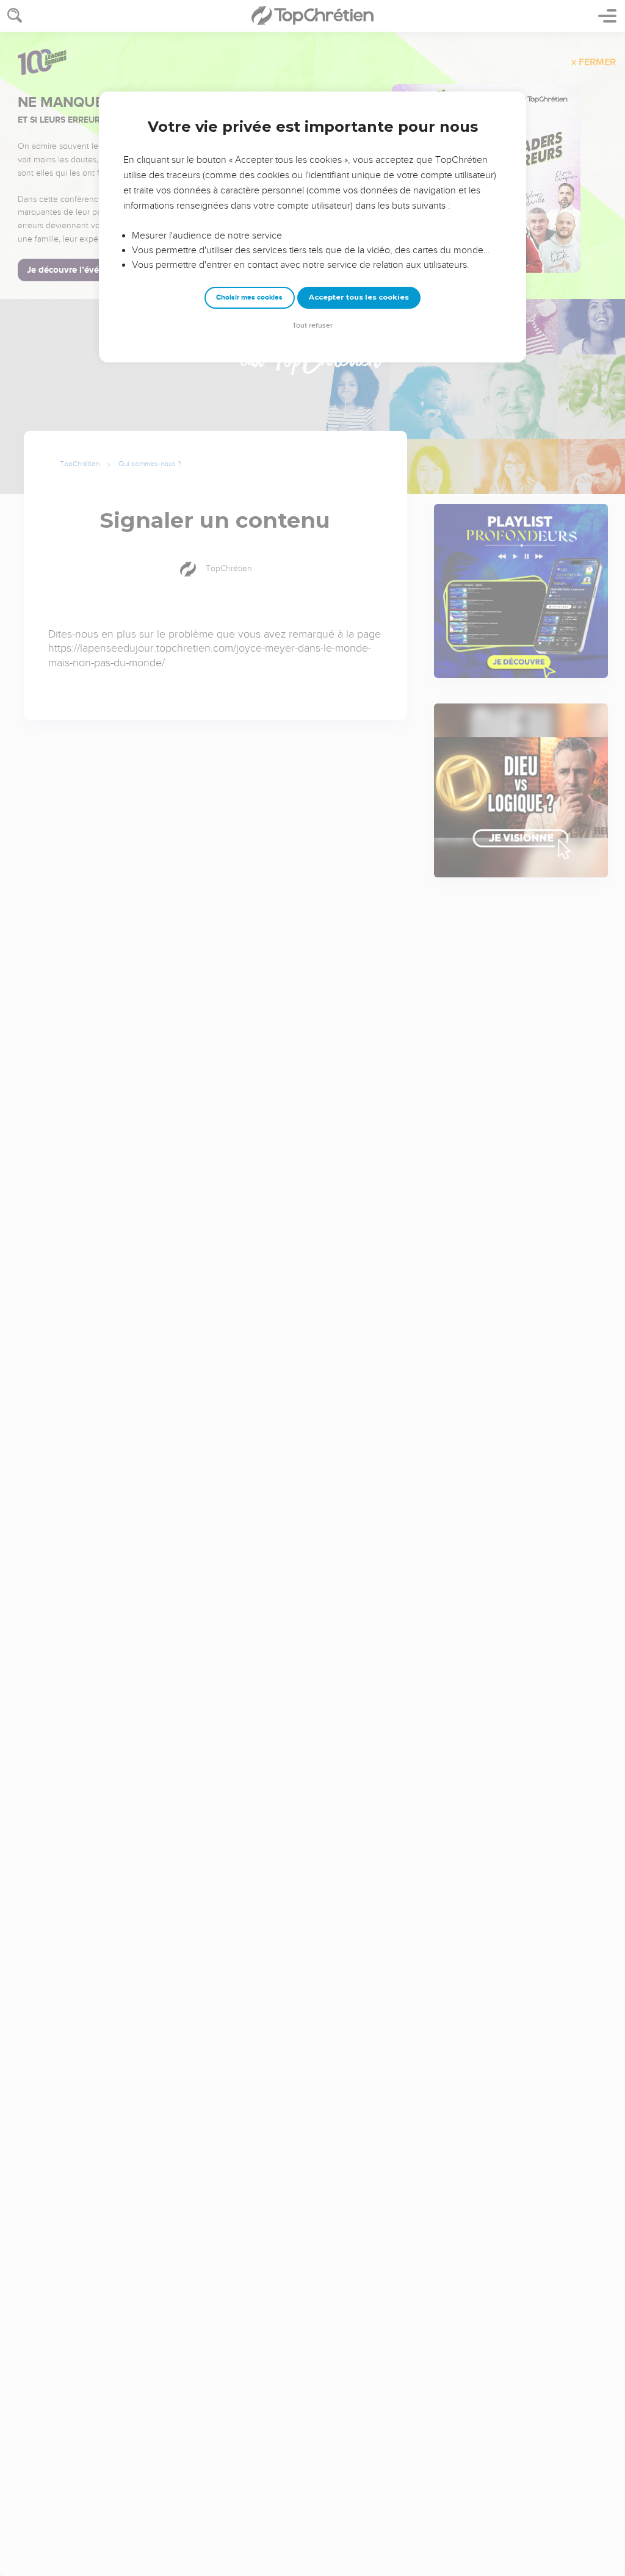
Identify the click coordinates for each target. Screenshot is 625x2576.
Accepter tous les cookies (359, 297)
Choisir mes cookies (249, 297)
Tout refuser (312, 326)
